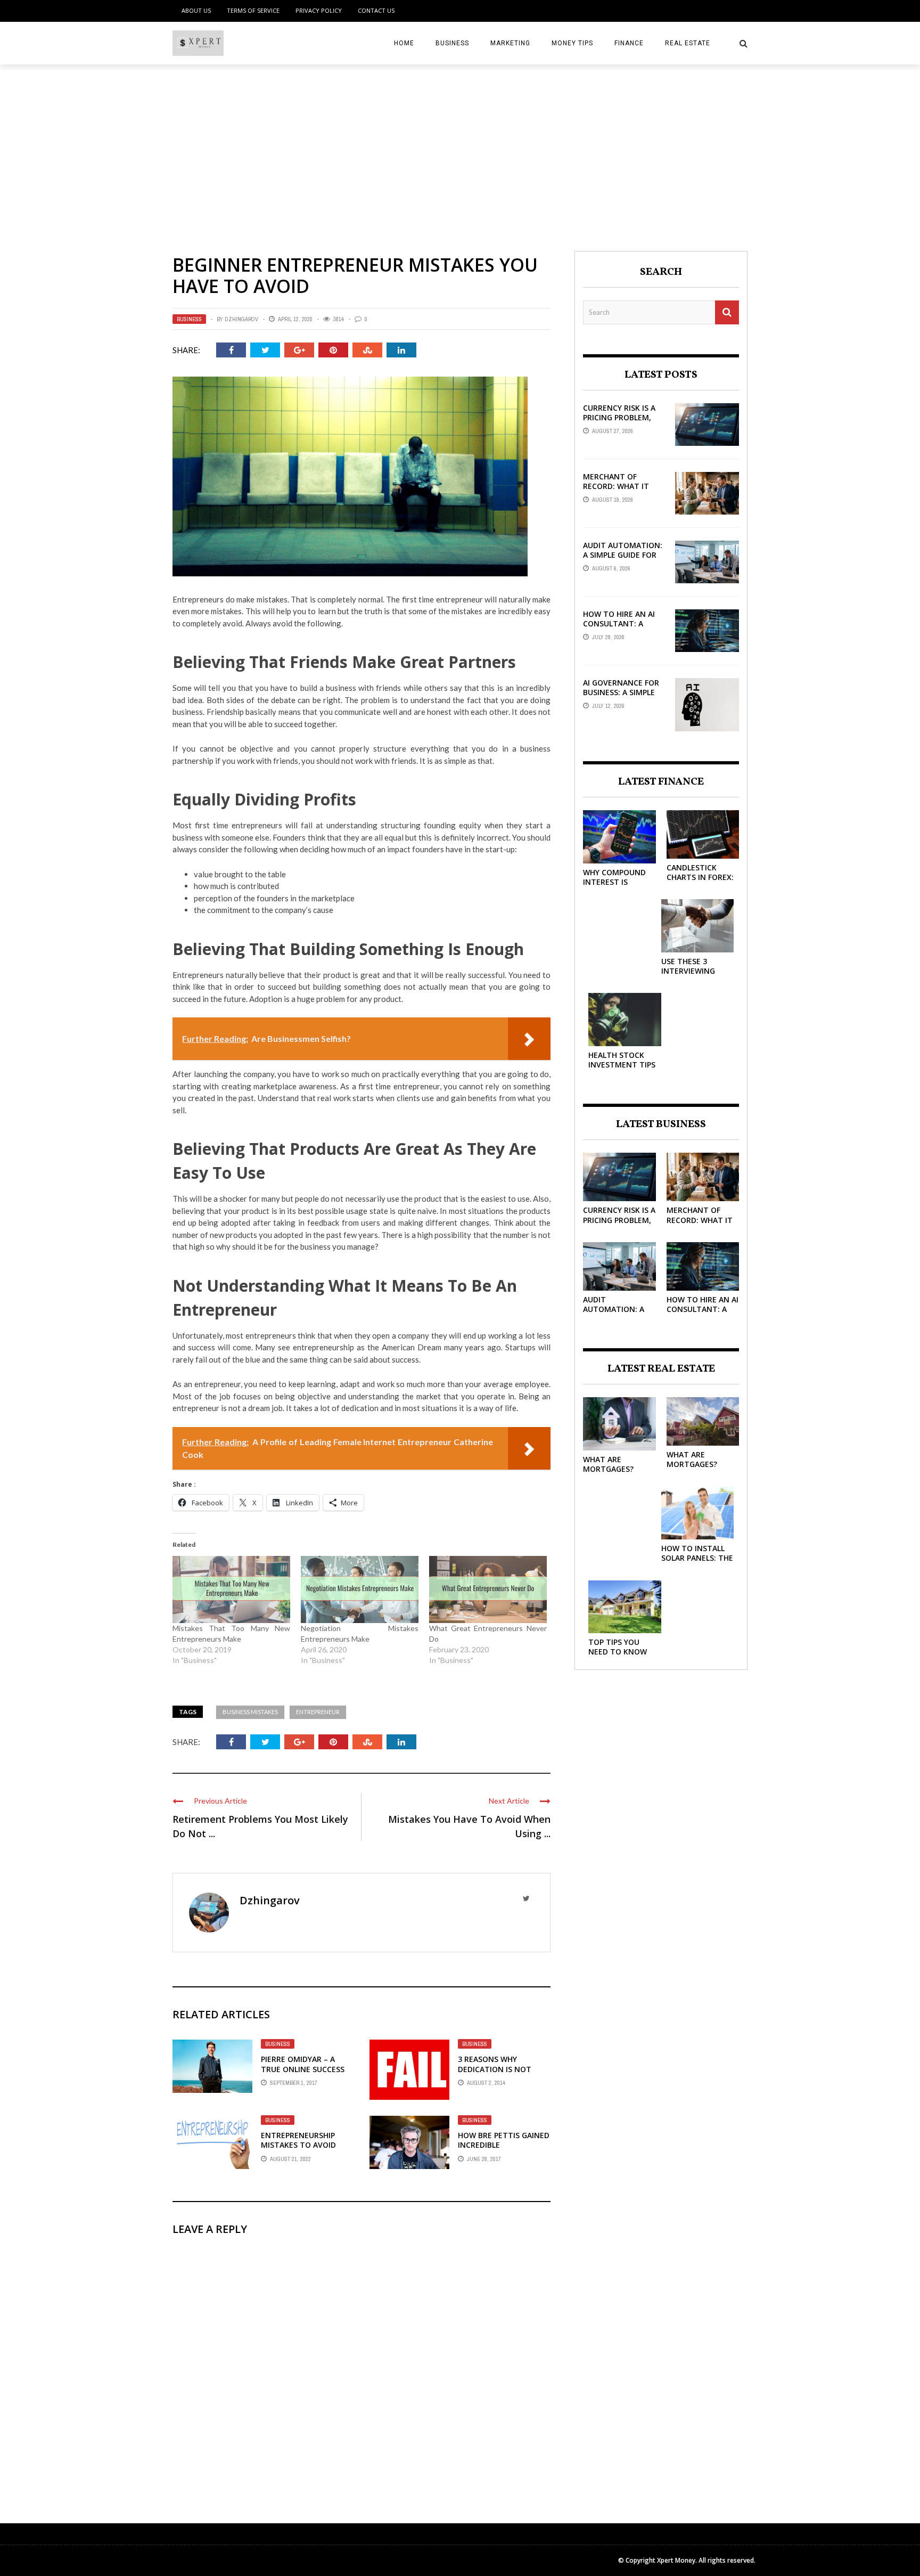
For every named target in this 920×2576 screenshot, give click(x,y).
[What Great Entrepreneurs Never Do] (488, 1589)
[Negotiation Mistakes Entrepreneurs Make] (360, 1589)
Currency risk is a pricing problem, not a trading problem (619, 422)
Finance (629, 43)
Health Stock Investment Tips (622, 1060)
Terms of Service (253, 10)
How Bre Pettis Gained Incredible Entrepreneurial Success (504, 2150)
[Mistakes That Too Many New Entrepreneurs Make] (231, 1589)
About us (196, 10)
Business (452, 43)
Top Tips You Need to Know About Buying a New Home (620, 1657)
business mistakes (250, 1712)
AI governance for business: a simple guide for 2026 (621, 692)
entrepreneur (318, 1712)
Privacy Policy (319, 10)
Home (404, 43)
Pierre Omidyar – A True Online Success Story (303, 2069)
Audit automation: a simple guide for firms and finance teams (623, 560)
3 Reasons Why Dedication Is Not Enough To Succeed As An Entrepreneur (504, 2074)
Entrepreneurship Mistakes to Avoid (298, 2140)
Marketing (510, 43)
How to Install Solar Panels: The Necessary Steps (697, 1558)
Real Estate (688, 43)
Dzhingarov (241, 319)
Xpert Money (676, 2560)
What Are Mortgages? (608, 1464)
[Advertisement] (460, 144)
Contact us (376, 10)
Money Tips (572, 43)
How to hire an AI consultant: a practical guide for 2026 (623, 629)
